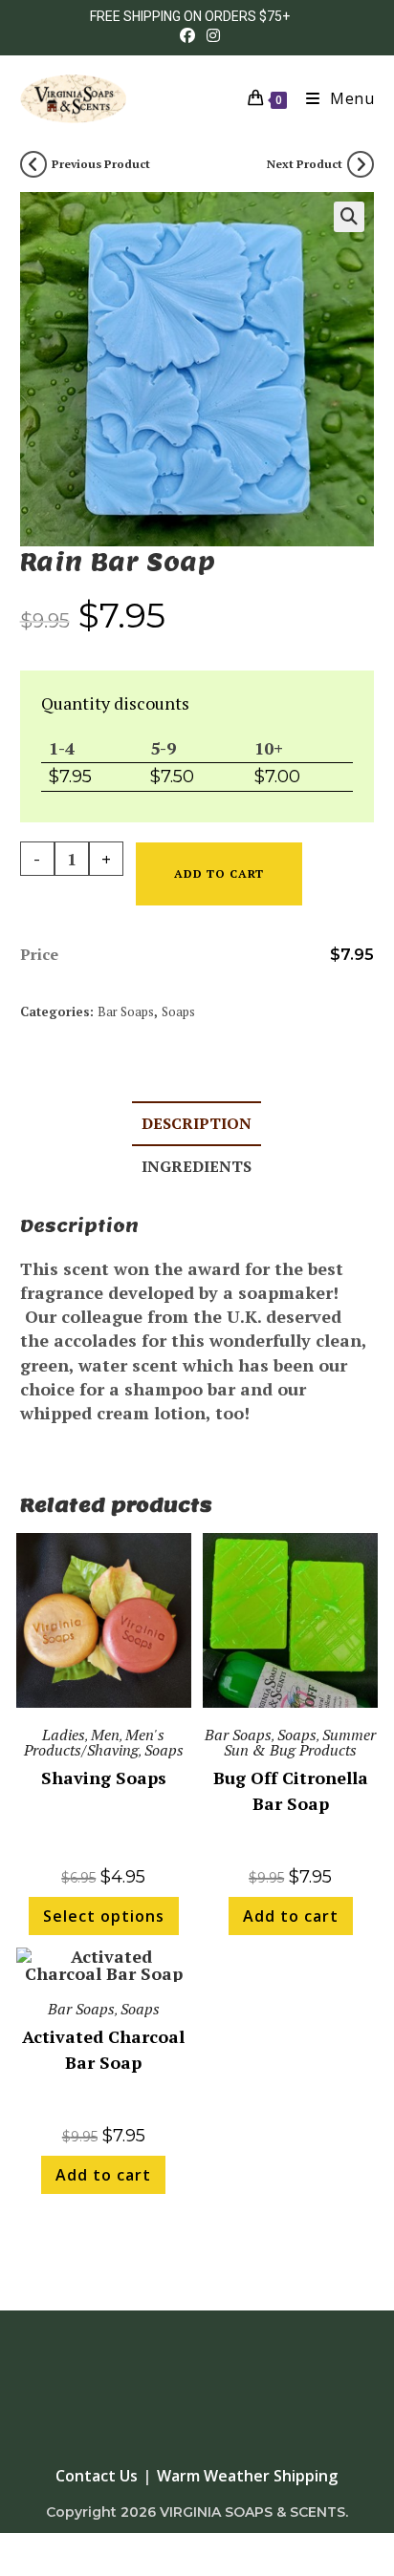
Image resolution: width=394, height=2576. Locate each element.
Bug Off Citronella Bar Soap (291, 1790)
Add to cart (219, 873)
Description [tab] (197, 1123)
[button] (349, 217)
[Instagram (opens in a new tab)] (210, 35)
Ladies (64, 1735)
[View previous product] (33, 164)
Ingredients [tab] (197, 1166)
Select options (104, 1916)
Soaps (178, 1011)
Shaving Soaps (104, 1778)
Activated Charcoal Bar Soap (103, 2049)
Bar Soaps (126, 1011)
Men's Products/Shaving (95, 1742)
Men (105, 1735)
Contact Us (97, 2476)
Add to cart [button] (291, 1916)
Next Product (305, 164)
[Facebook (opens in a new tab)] (187, 35)
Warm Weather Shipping (247, 2476)
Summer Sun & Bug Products (300, 1742)
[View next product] (361, 164)
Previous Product (101, 164)
